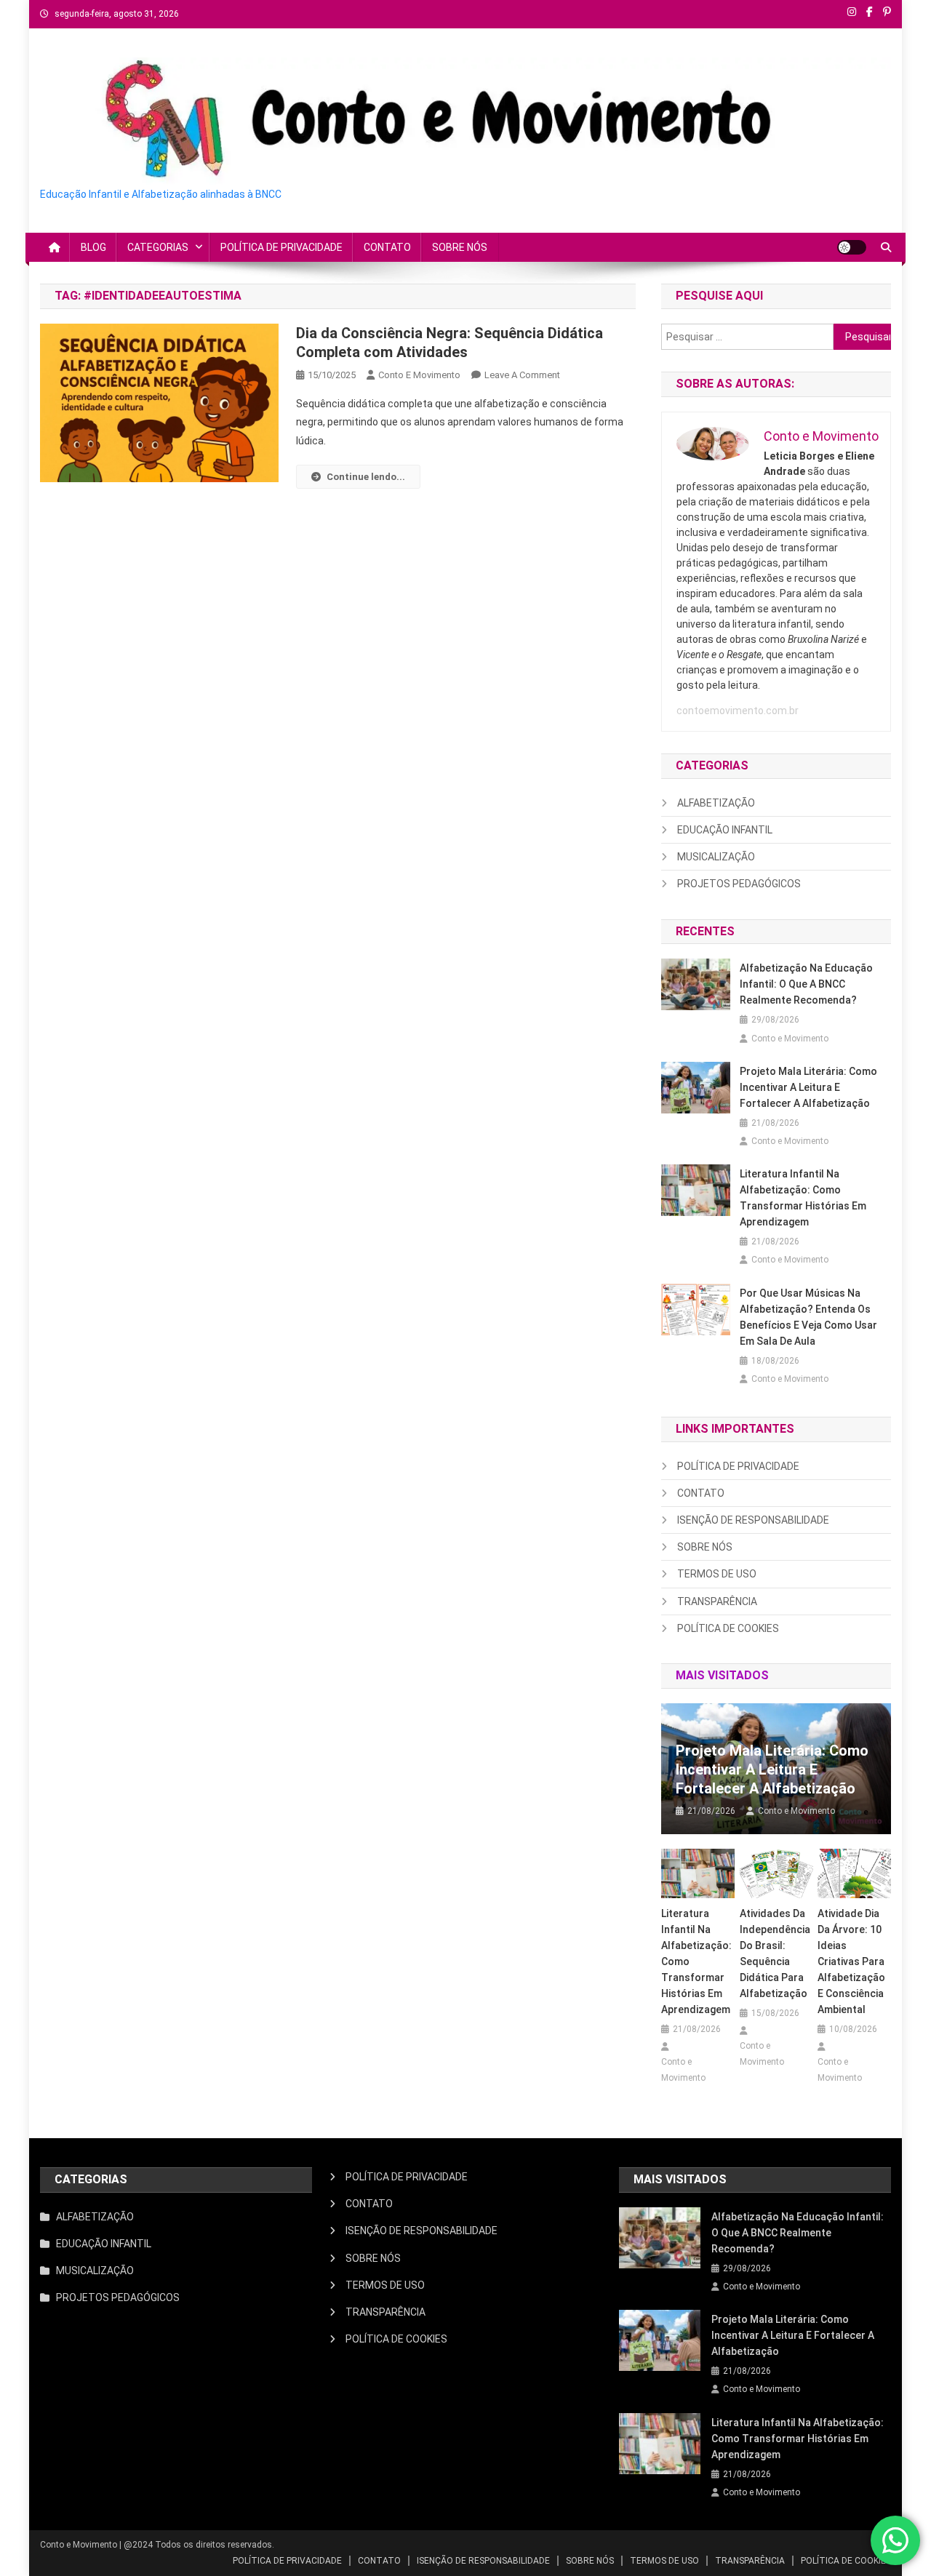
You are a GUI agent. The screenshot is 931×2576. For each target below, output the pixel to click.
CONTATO (387, 247)
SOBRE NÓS (460, 247)
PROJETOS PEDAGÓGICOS (739, 884)
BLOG (93, 247)
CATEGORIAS (158, 247)
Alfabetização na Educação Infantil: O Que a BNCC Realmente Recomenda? (806, 984)
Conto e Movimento (419, 375)
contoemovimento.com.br (738, 711)
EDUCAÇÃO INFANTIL (725, 830)
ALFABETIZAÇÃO (716, 803)
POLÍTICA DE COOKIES (728, 1628)
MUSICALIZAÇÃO (716, 857)
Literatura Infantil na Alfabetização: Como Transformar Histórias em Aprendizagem (803, 1198)
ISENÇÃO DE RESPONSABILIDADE (753, 1520)
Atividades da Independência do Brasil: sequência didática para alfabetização (775, 1953)
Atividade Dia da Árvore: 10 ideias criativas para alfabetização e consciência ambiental (851, 1961)
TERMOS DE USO (717, 1574)
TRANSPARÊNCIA (717, 1601)
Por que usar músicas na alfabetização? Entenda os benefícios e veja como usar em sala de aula (808, 1317)
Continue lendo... (366, 477)
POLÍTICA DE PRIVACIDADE (281, 247)
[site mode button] (852, 247)
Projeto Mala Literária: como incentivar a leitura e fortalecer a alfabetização (808, 1087)
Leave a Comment (522, 375)
